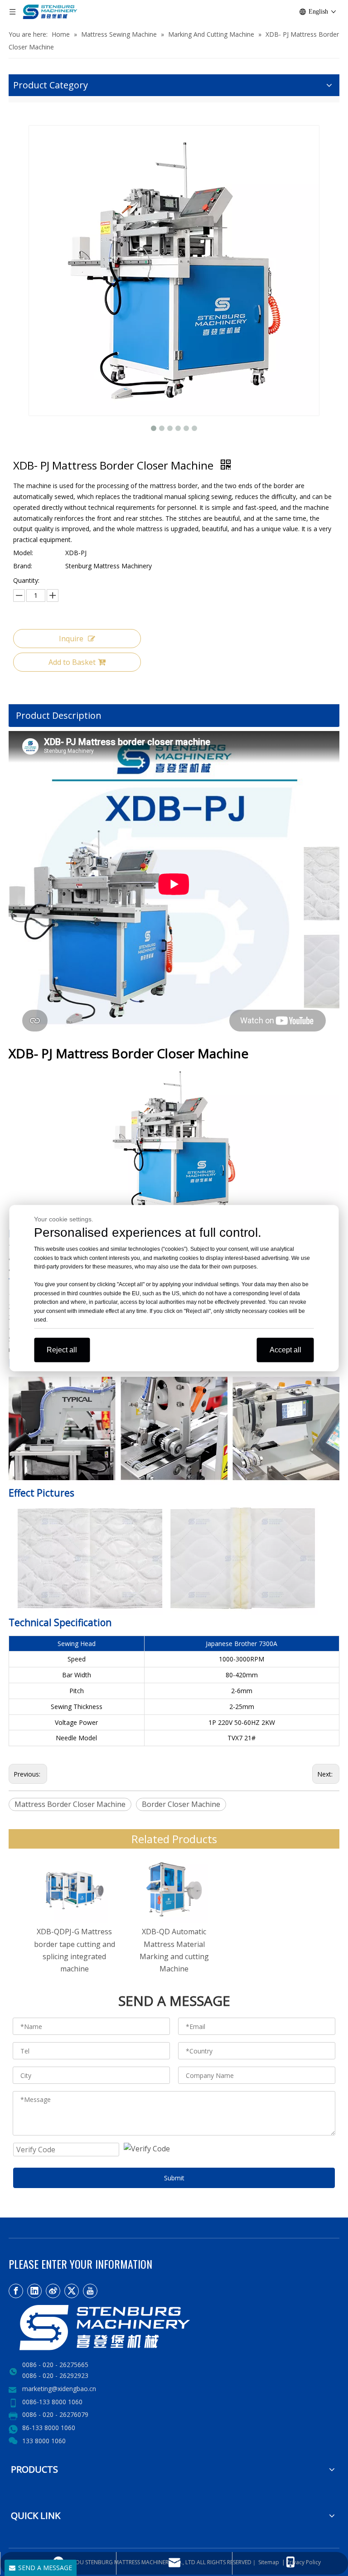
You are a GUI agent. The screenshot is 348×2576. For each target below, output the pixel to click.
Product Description (59, 715)
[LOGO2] (135, 2328)
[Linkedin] (34, 2291)
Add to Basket (72, 662)
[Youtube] (90, 2291)
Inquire (71, 639)
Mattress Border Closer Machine (70, 1804)
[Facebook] (16, 2291)
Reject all (62, 1349)
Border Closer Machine (181, 1804)
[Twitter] (72, 2291)
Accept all (285, 1349)
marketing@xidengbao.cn (59, 2389)
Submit (174, 2178)
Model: (23, 553)
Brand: (23, 566)
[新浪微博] (53, 2291)
